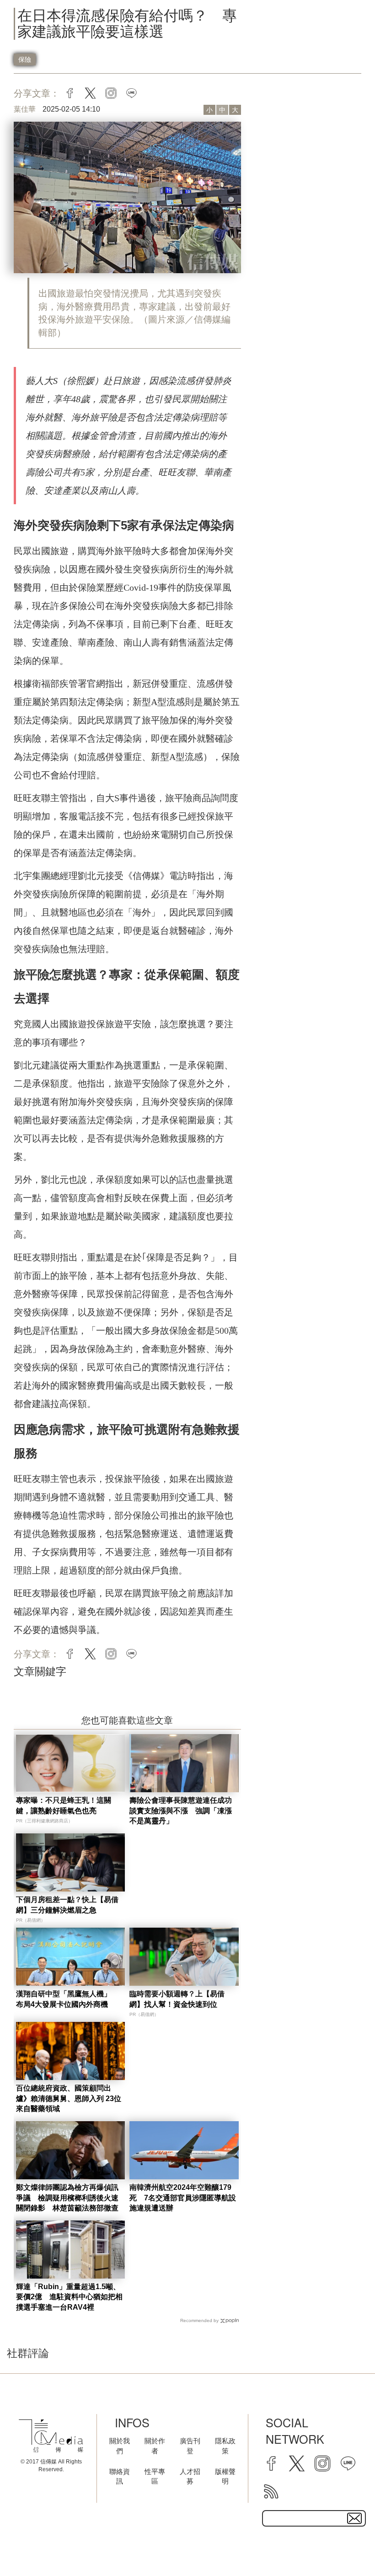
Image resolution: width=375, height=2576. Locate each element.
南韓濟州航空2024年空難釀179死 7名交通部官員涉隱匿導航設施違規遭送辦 (183, 2198)
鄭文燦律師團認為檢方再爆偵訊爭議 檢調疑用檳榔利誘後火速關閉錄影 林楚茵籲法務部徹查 (67, 2198)
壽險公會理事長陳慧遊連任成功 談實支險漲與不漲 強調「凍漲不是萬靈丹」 (184, 1811)
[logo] (51, 2436)
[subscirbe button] (354, 2518)
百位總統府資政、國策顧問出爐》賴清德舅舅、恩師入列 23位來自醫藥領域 (69, 2098)
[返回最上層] (345, 2546)
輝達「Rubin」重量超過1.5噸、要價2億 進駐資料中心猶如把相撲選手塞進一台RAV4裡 (69, 2297)
